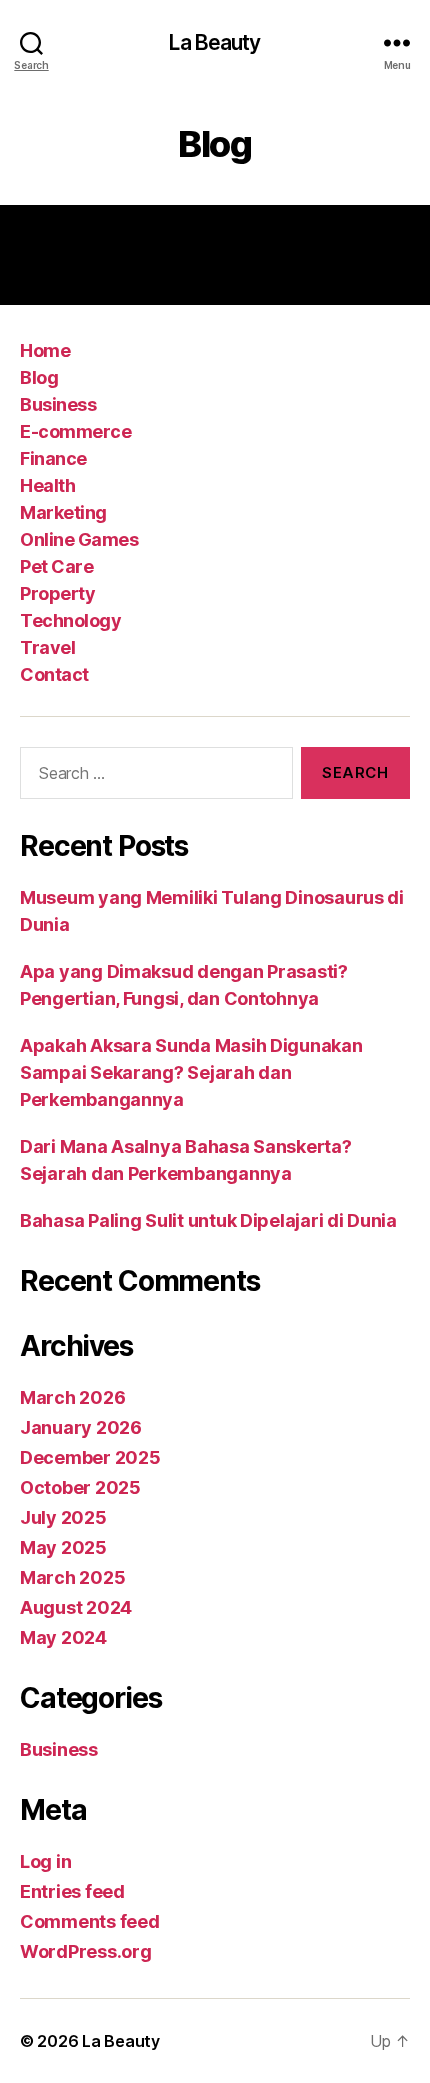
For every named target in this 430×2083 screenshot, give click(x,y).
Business (58, 404)
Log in (45, 1861)
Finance (53, 458)
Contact (54, 674)
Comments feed (90, 1921)
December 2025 (90, 1457)
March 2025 (72, 1577)
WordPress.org (86, 1951)
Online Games (79, 539)
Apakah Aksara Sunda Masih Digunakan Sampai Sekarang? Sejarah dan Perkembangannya (191, 1072)
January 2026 (81, 1427)
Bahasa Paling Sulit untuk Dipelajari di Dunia (208, 1220)
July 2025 (63, 1517)
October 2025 (80, 1487)
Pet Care (56, 566)
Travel (47, 647)
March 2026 (72, 1397)
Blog (39, 377)
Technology (70, 620)
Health (47, 485)
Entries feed (72, 1891)
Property (57, 593)
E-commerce (75, 431)
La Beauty (214, 42)
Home (45, 350)
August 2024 (76, 1607)
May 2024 (63, 1637)
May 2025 (63, 1547)
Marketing (63, 512)
